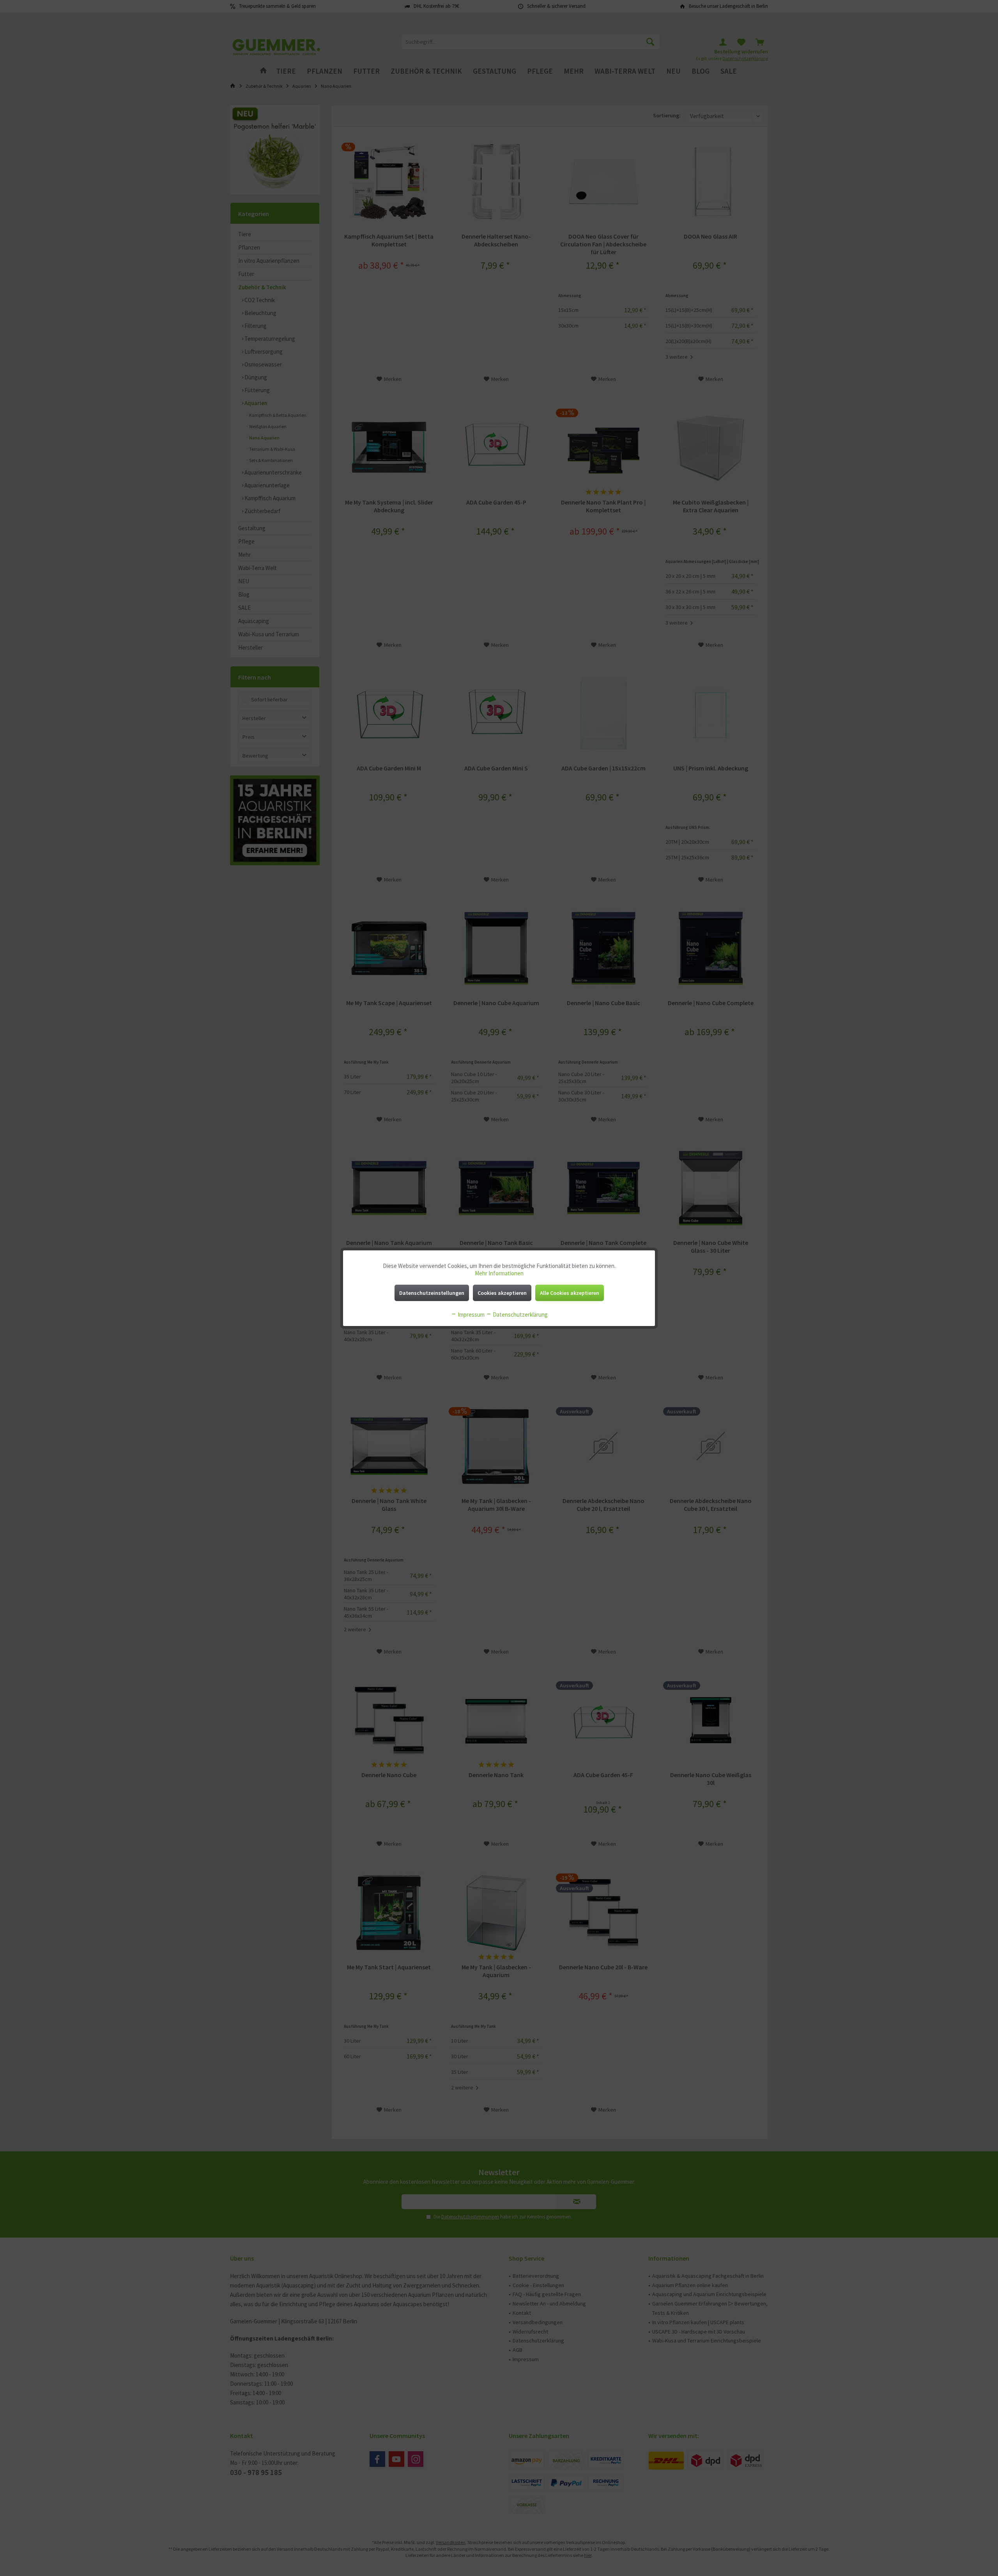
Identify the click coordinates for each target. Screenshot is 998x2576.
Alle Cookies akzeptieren (570, 1293)
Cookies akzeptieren (502, 1293)
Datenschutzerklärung (520, 1315)
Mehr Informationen (499, 1273)
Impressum (471, 1315)
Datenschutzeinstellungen (432, 1293)
